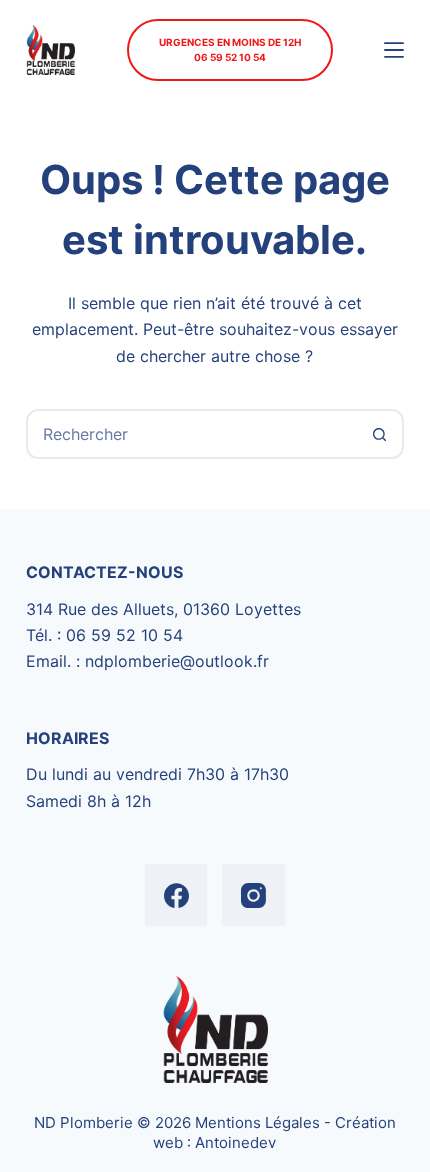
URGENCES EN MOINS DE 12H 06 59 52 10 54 (230, 49)
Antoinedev (235, 1142)
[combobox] (192, 434)
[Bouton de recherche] (379, 434)
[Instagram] (253, 895)
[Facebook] (176, 895)
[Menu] (394, 50)
